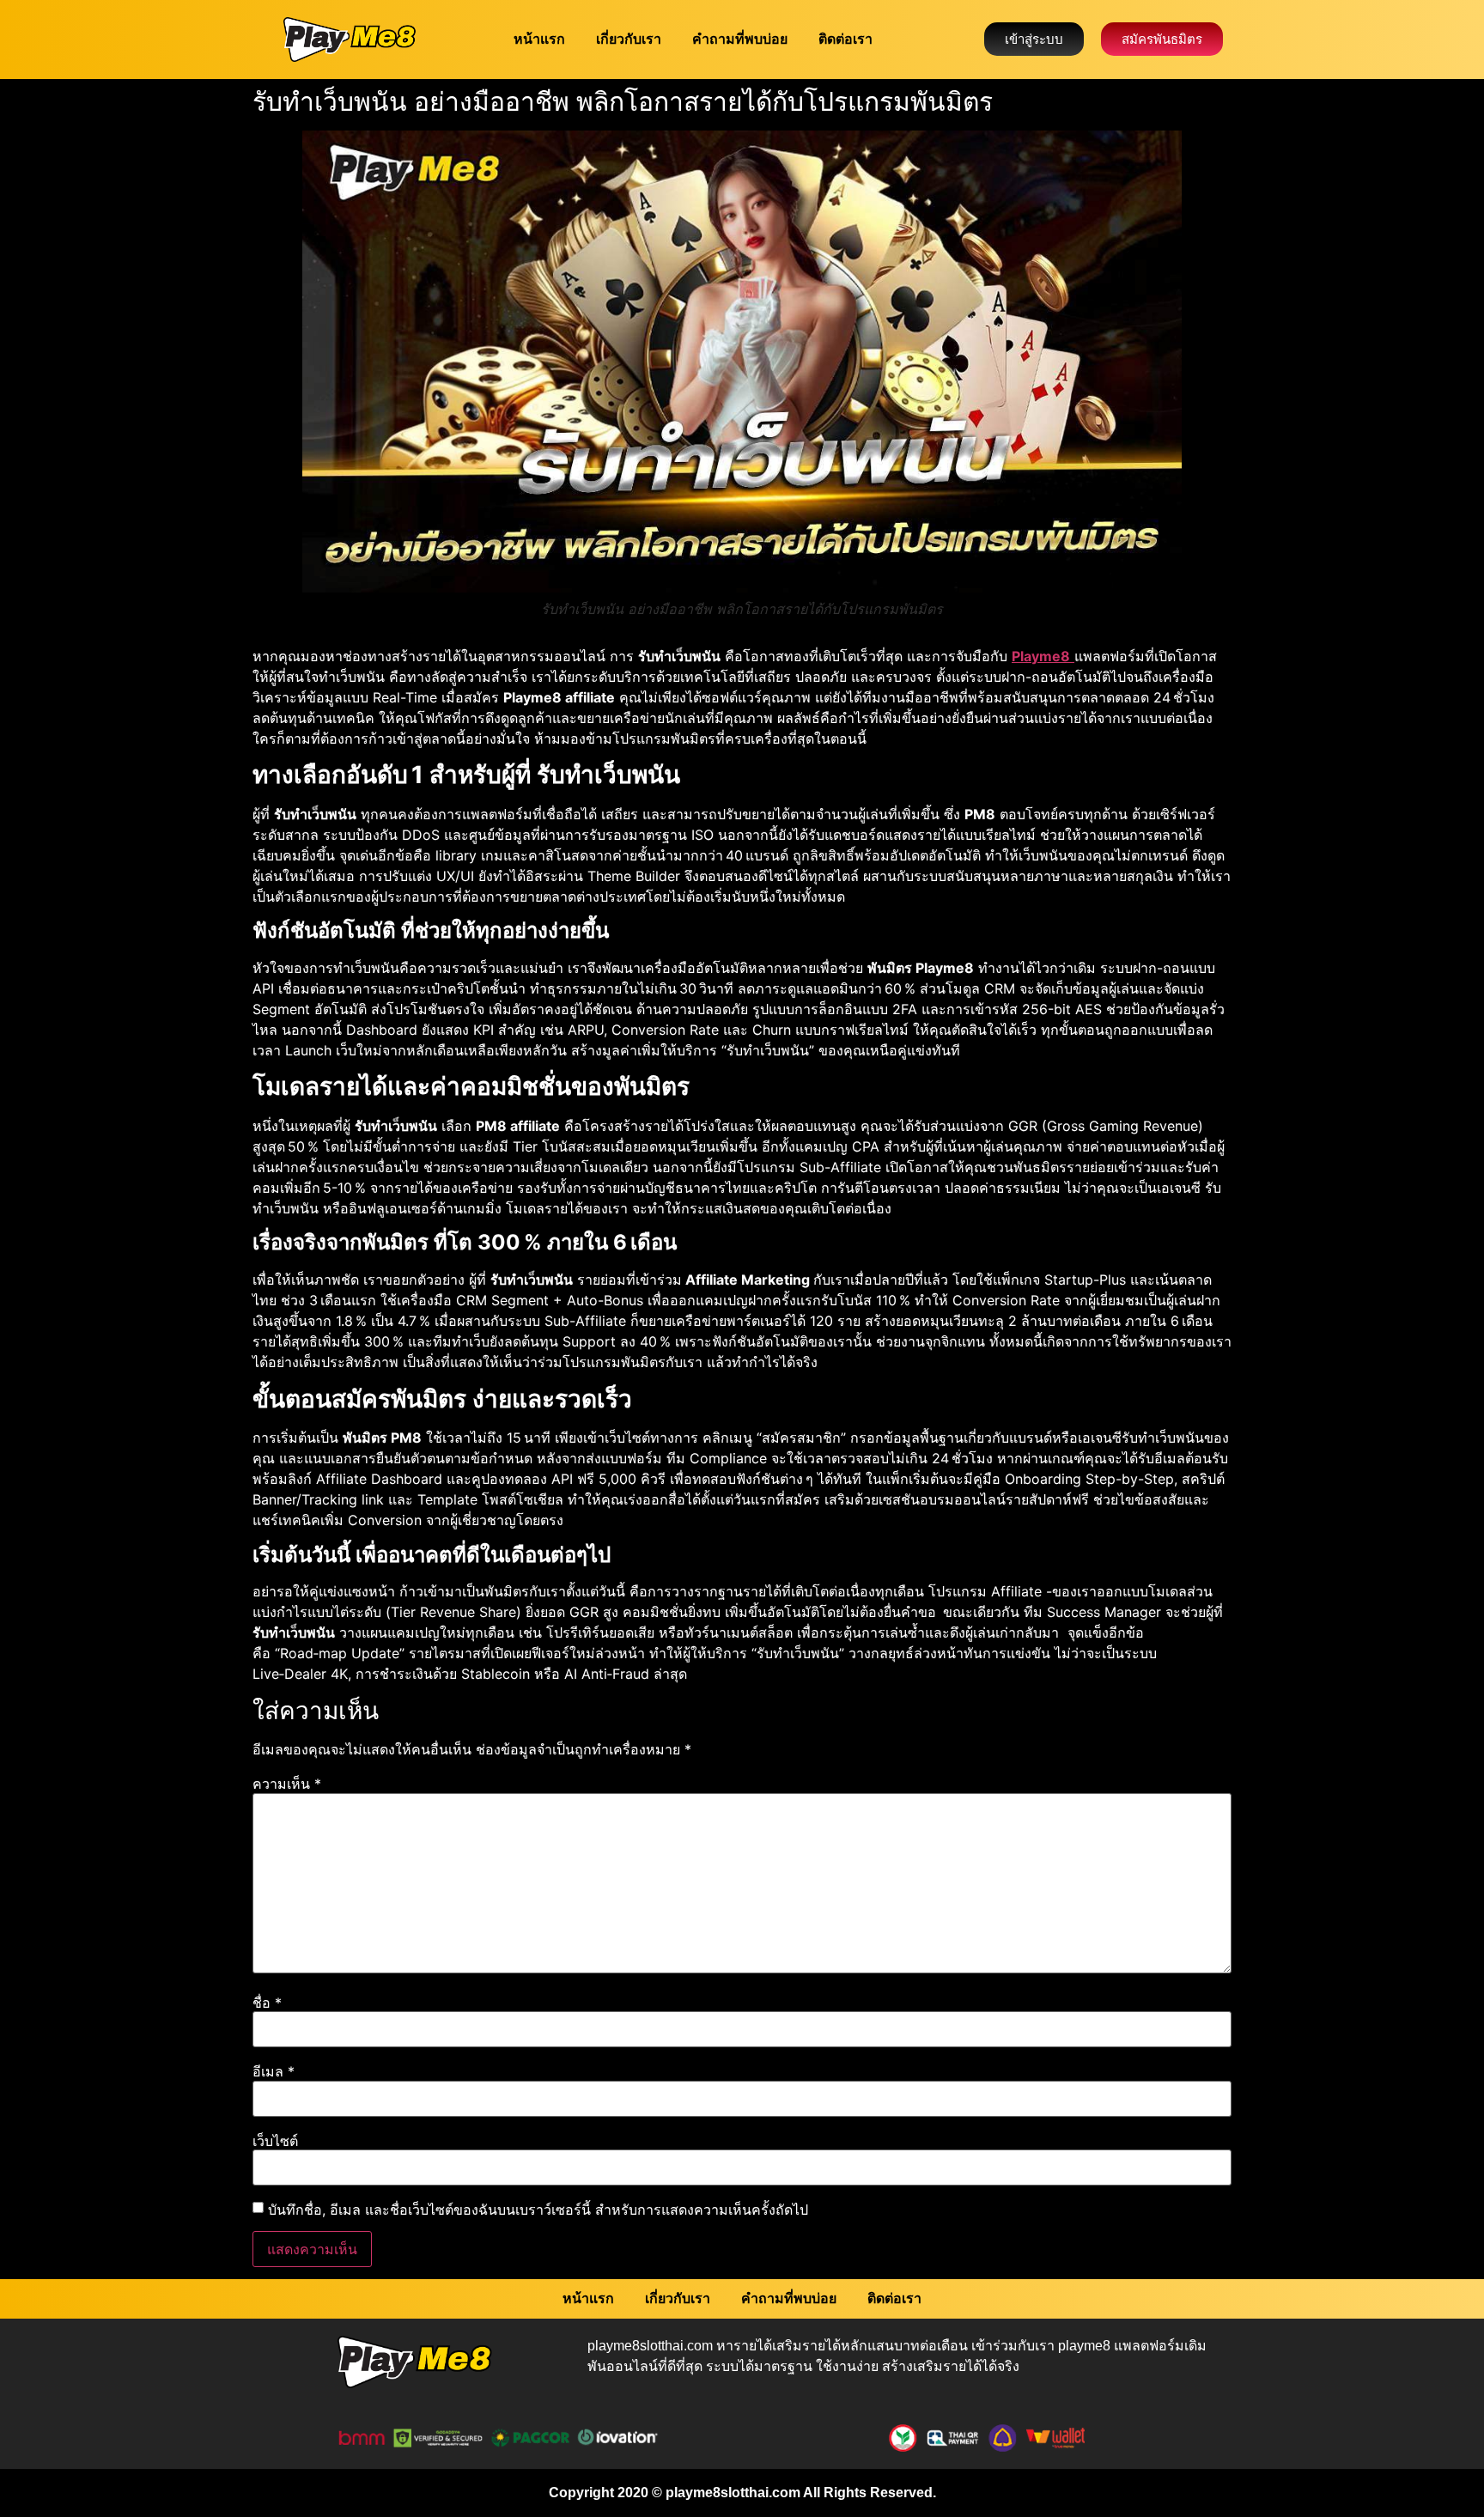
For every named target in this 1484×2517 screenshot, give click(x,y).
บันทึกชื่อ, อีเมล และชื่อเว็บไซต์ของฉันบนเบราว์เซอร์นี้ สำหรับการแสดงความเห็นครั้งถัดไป (538, 2210)
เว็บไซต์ (275, 2141)
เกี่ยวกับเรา (629, 39)
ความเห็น (287, 1784)
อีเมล (274, 2071)
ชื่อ (267, 2003)
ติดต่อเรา (845, 39)
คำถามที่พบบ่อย (740, 39)
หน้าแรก (539, 39)
